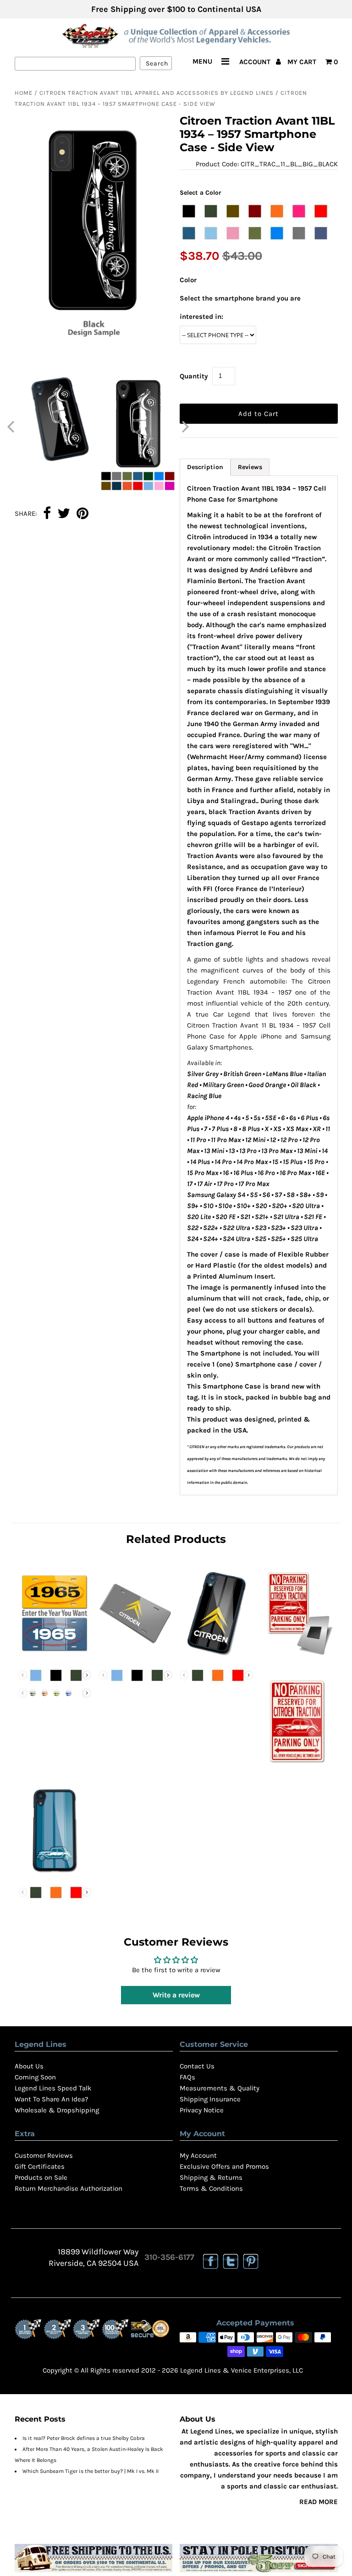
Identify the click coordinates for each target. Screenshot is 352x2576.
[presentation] (87, 1675)
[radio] (189, 211)
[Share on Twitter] (64, 514)
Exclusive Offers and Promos (224, 2166)
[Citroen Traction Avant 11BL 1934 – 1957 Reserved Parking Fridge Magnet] (297, 1657)
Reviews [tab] (250, 467)
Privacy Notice (202, 2110)
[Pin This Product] (82, 514)
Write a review (176, 1995)
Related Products (176, 1539)
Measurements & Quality (220, 2088)
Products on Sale (41, 2177)
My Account (198, 2155)
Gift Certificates (40, 2166)
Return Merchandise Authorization (69, 2188)
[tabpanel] (259, 985)
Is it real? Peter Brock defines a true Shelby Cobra (84, 2438)
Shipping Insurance (210, 2099)
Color (188, 280)
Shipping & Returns (211, 2177)
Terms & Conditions (211, 2188)
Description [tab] (205, 467)
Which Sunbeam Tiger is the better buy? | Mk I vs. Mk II (91, 2471)
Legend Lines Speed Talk (53, 2088)
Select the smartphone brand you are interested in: (240, 307)
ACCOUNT (256, 62)
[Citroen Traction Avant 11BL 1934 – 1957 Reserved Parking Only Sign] (297, 1766)
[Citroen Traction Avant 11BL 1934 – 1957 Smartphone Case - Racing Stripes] (55, 1874)
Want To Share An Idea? (51, 2099)
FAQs (187, 2077)
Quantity (194, 376)
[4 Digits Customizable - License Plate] (55, 1657)
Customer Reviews (44, 2155)
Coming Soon (35, 2077)
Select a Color (201, 193)
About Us (29, 2066)
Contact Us (197, 2066)
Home (24, 93)
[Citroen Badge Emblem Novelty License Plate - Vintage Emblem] (136, 1657)
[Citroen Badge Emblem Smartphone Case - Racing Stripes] (216, 1657)
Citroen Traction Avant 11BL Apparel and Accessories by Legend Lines (157, 93)
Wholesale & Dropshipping (57, 2110)
